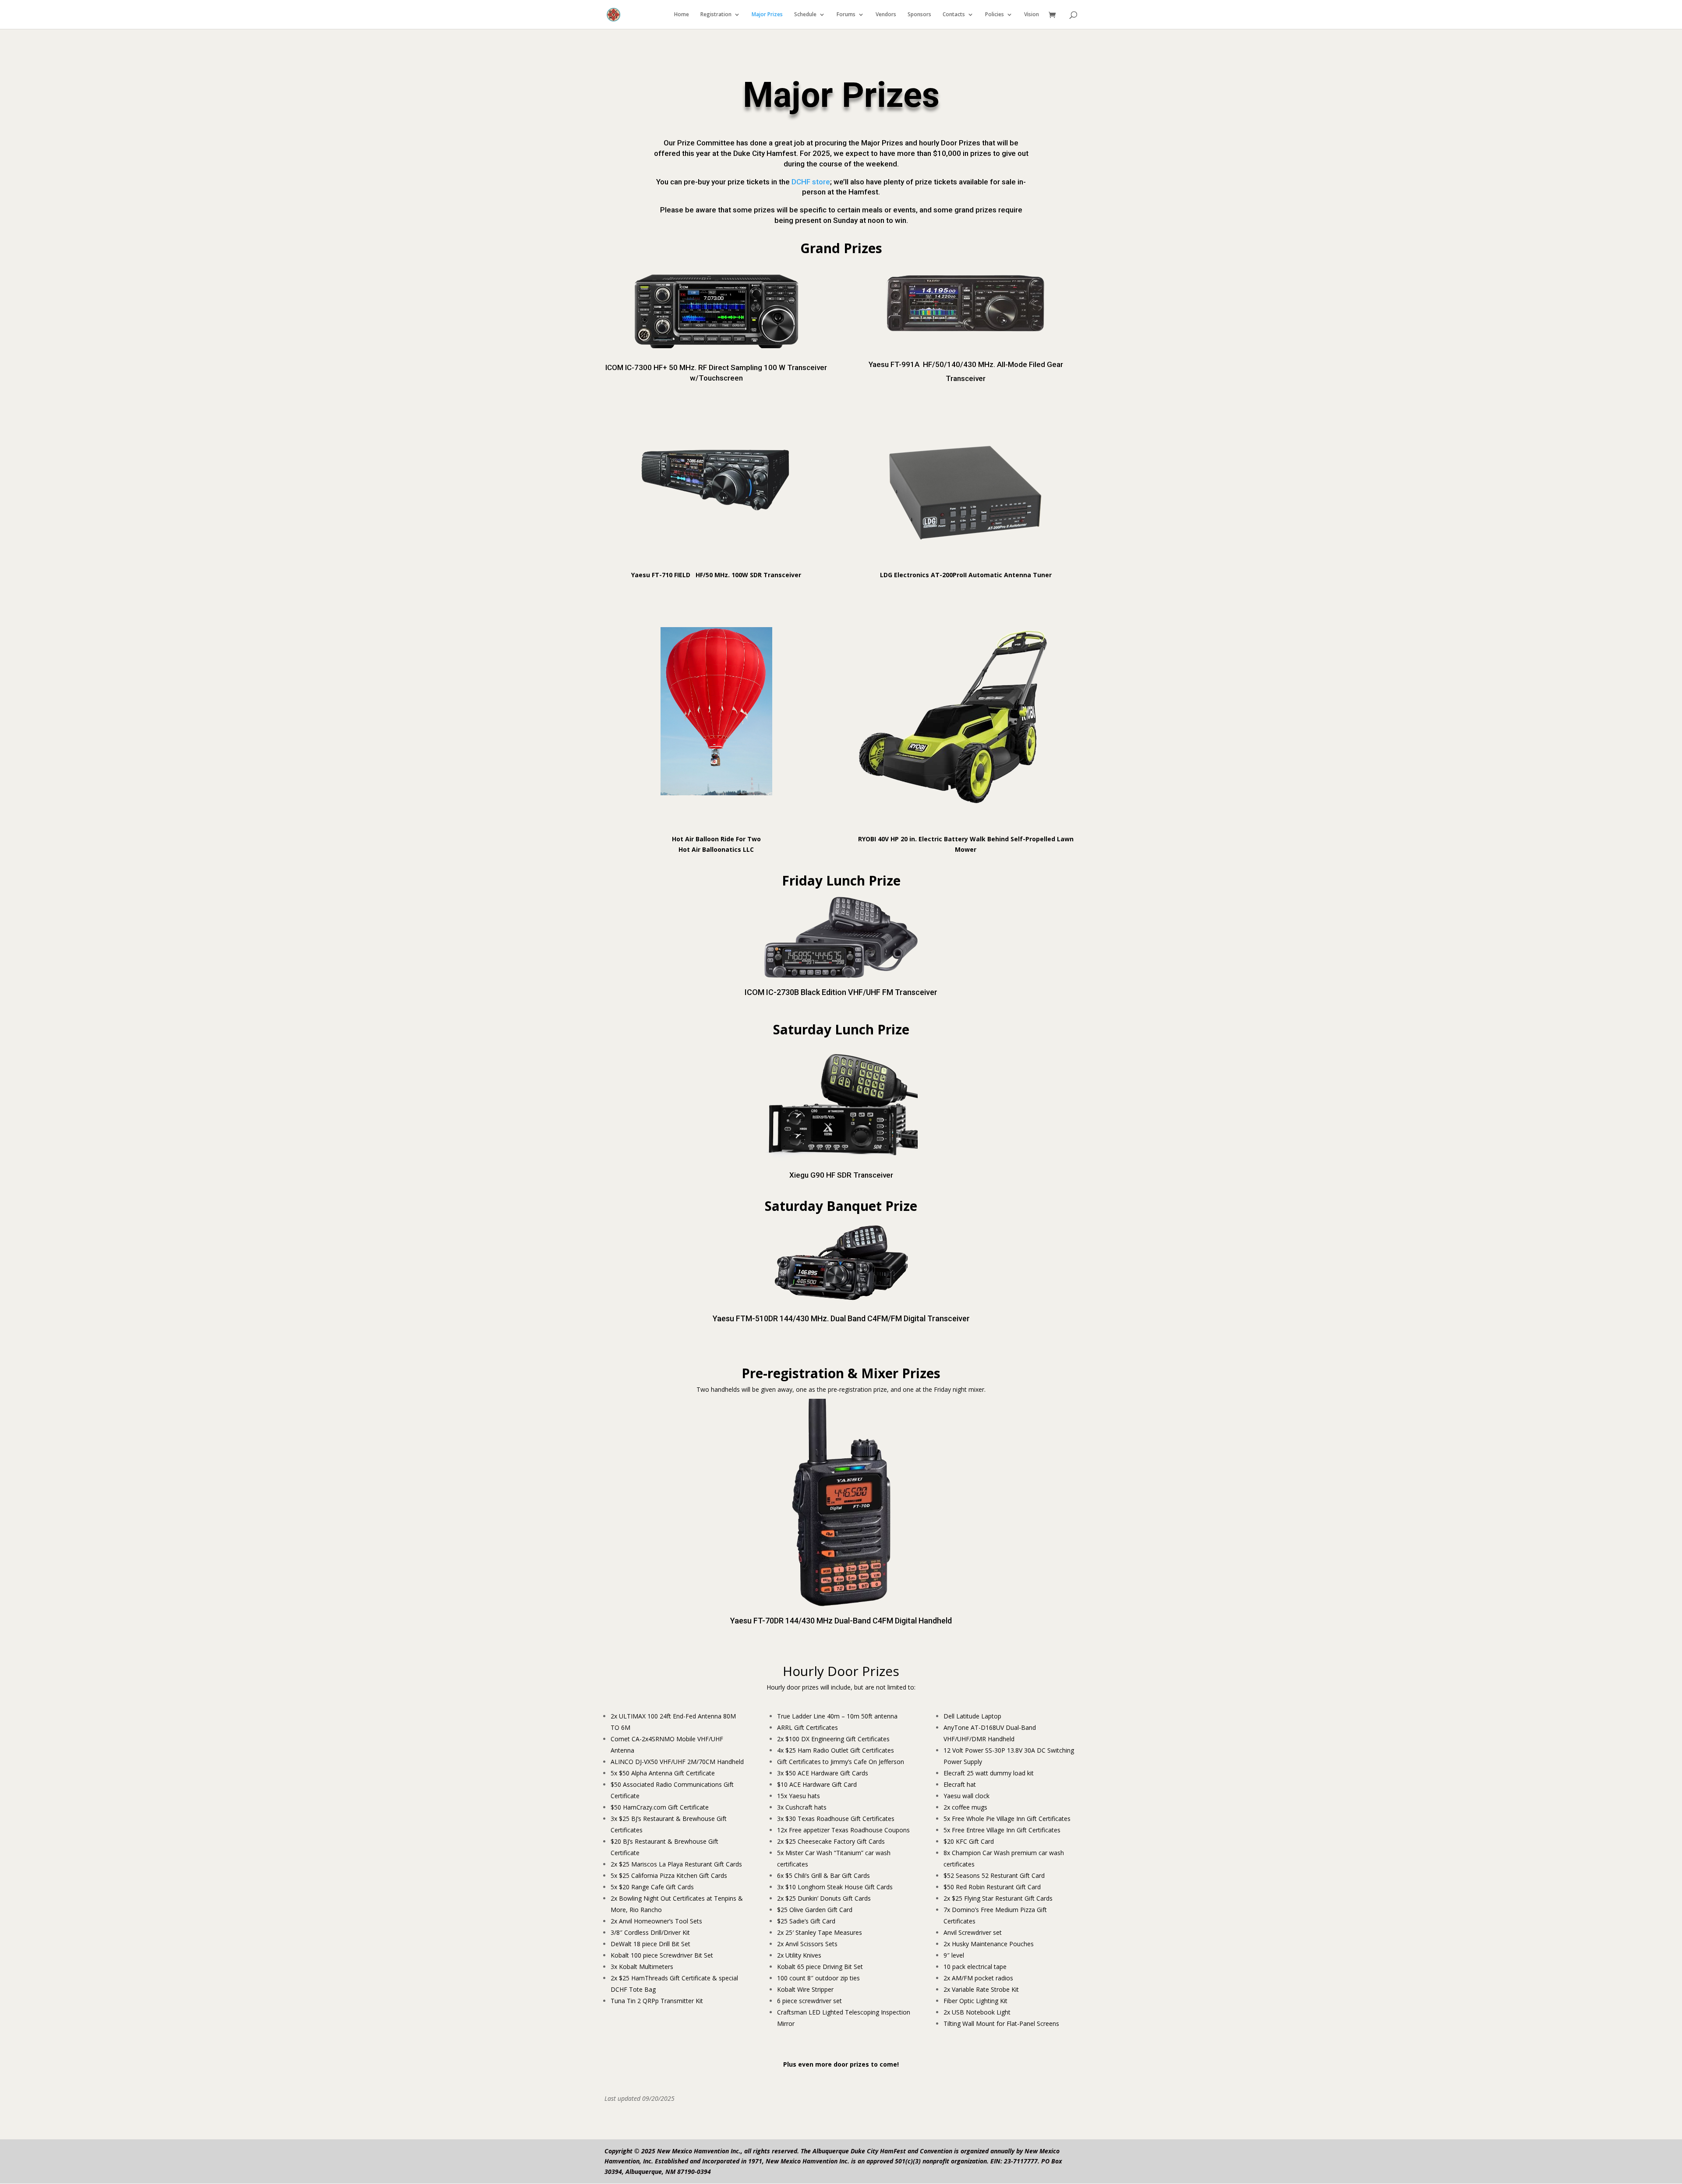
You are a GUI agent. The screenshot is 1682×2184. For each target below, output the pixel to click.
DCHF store (811, 182)
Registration (716, 15)
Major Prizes (767, 15)
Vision (1032, 15)
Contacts (954, 15)
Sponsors (919, 15)
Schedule (805, 15)
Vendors (886, 15)
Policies (995, 15)
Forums (846, 15)
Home (682, 15)
